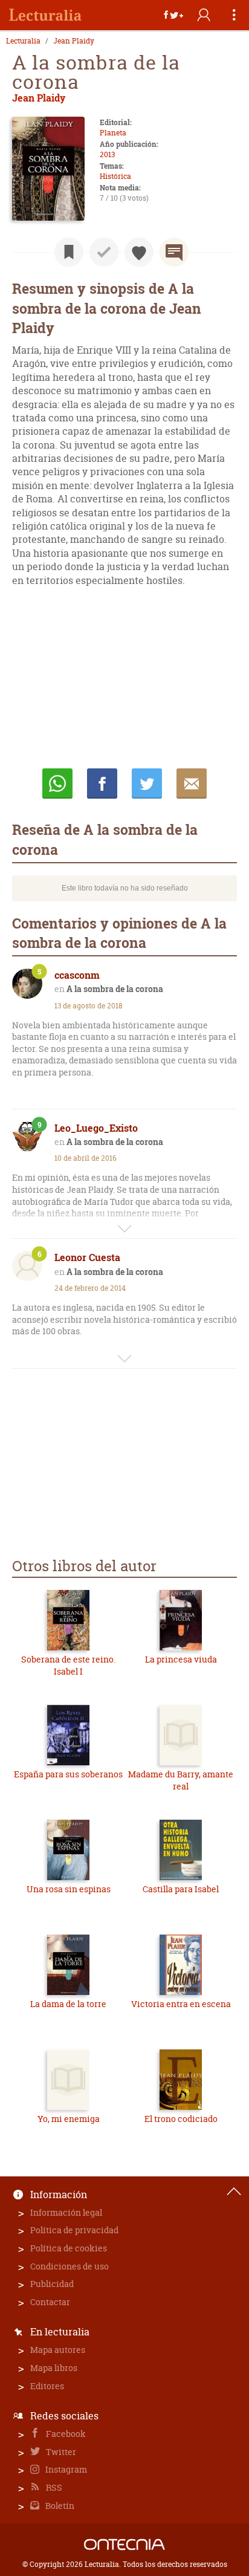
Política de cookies (69, 2248)
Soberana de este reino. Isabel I (68, 1665)
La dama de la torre (68, 2004)
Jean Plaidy (74, 41)
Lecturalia (23, 41)
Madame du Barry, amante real (181, 1780)
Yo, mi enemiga (69, 2119)
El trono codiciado (181, 2119)
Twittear (147, 784)
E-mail (192, 784)
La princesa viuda (181, 1659)
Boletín (59, 2506)
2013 (107, 154)
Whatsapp (57, 784)
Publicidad (52, 2284)
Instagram (65, 2469)
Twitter (60, 2452)
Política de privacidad (74, 2230)
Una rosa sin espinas (69, 1889)
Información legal (66, 2212)
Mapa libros (54, 2368)
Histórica (115, 176)
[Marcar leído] (104, 252)
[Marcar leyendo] (69, 252)
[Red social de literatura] (45, 15)
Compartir (102, 784)
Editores (47, 2386)
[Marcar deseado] (139, 252)
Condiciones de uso (70, 2266)
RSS (53, 2487)
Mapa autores (58, 2350)
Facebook (65, 2434)
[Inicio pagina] (234, 2192)
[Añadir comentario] (174, 252)
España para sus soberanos (68, 1774)
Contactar (50, 2302)
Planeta (113, 133)
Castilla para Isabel (181, 1889)
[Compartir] (173, 15)
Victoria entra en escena (181, 2004)
